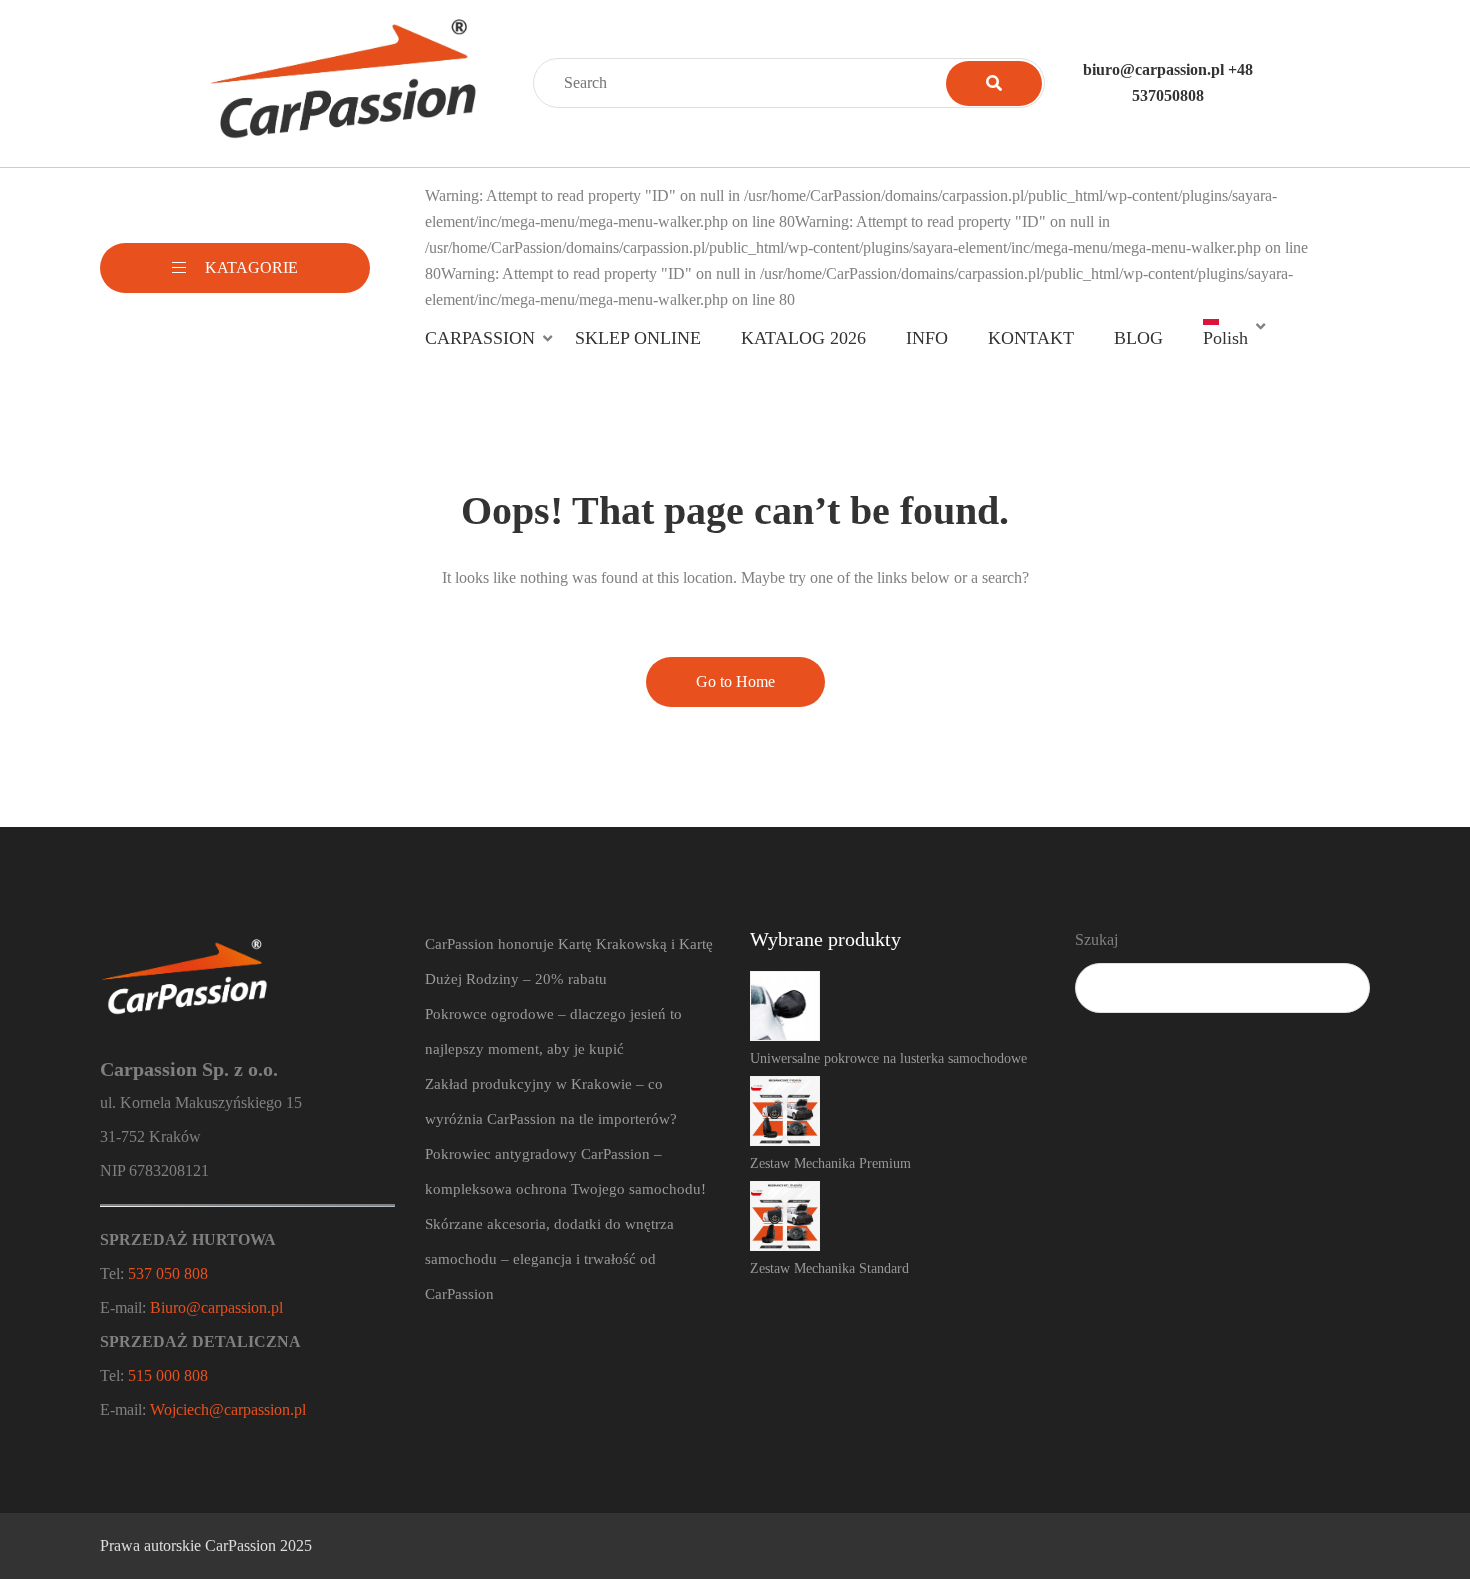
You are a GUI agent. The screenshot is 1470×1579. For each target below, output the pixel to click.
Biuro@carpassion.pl (216, 1307)
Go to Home (735, 681)
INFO (927, 338)
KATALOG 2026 (803, 338)
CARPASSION (480, 338)
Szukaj (1096, 939)
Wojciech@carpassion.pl (228, 1409)
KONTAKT (1031, 338)
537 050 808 (168, 1273)
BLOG (1138, 338)
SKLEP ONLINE (638, 338)
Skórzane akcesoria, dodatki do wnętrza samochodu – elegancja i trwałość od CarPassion (549, 1259)
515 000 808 (168, 1375)
